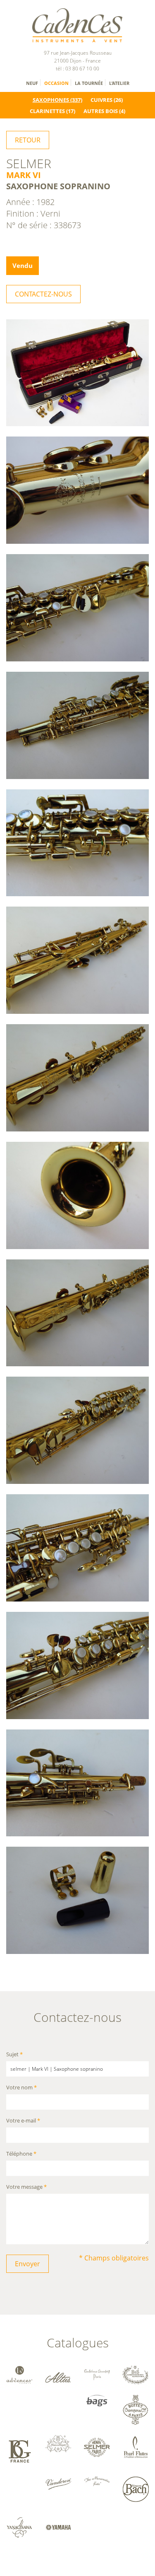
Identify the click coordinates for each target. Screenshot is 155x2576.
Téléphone (21, 2154)
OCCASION (56, 83)
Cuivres (101, 100)
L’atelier (119, 83)
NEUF (32, 83)
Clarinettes (47, 111)
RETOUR (28, 140)
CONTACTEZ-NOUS (43, 294)
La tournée (89, 83)
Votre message (26, 2187)
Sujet (14, 2055)
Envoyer (27, 2264)
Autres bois (101, 111)
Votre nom (21, 2088)
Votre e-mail (23, 2121)
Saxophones (51, 100)
